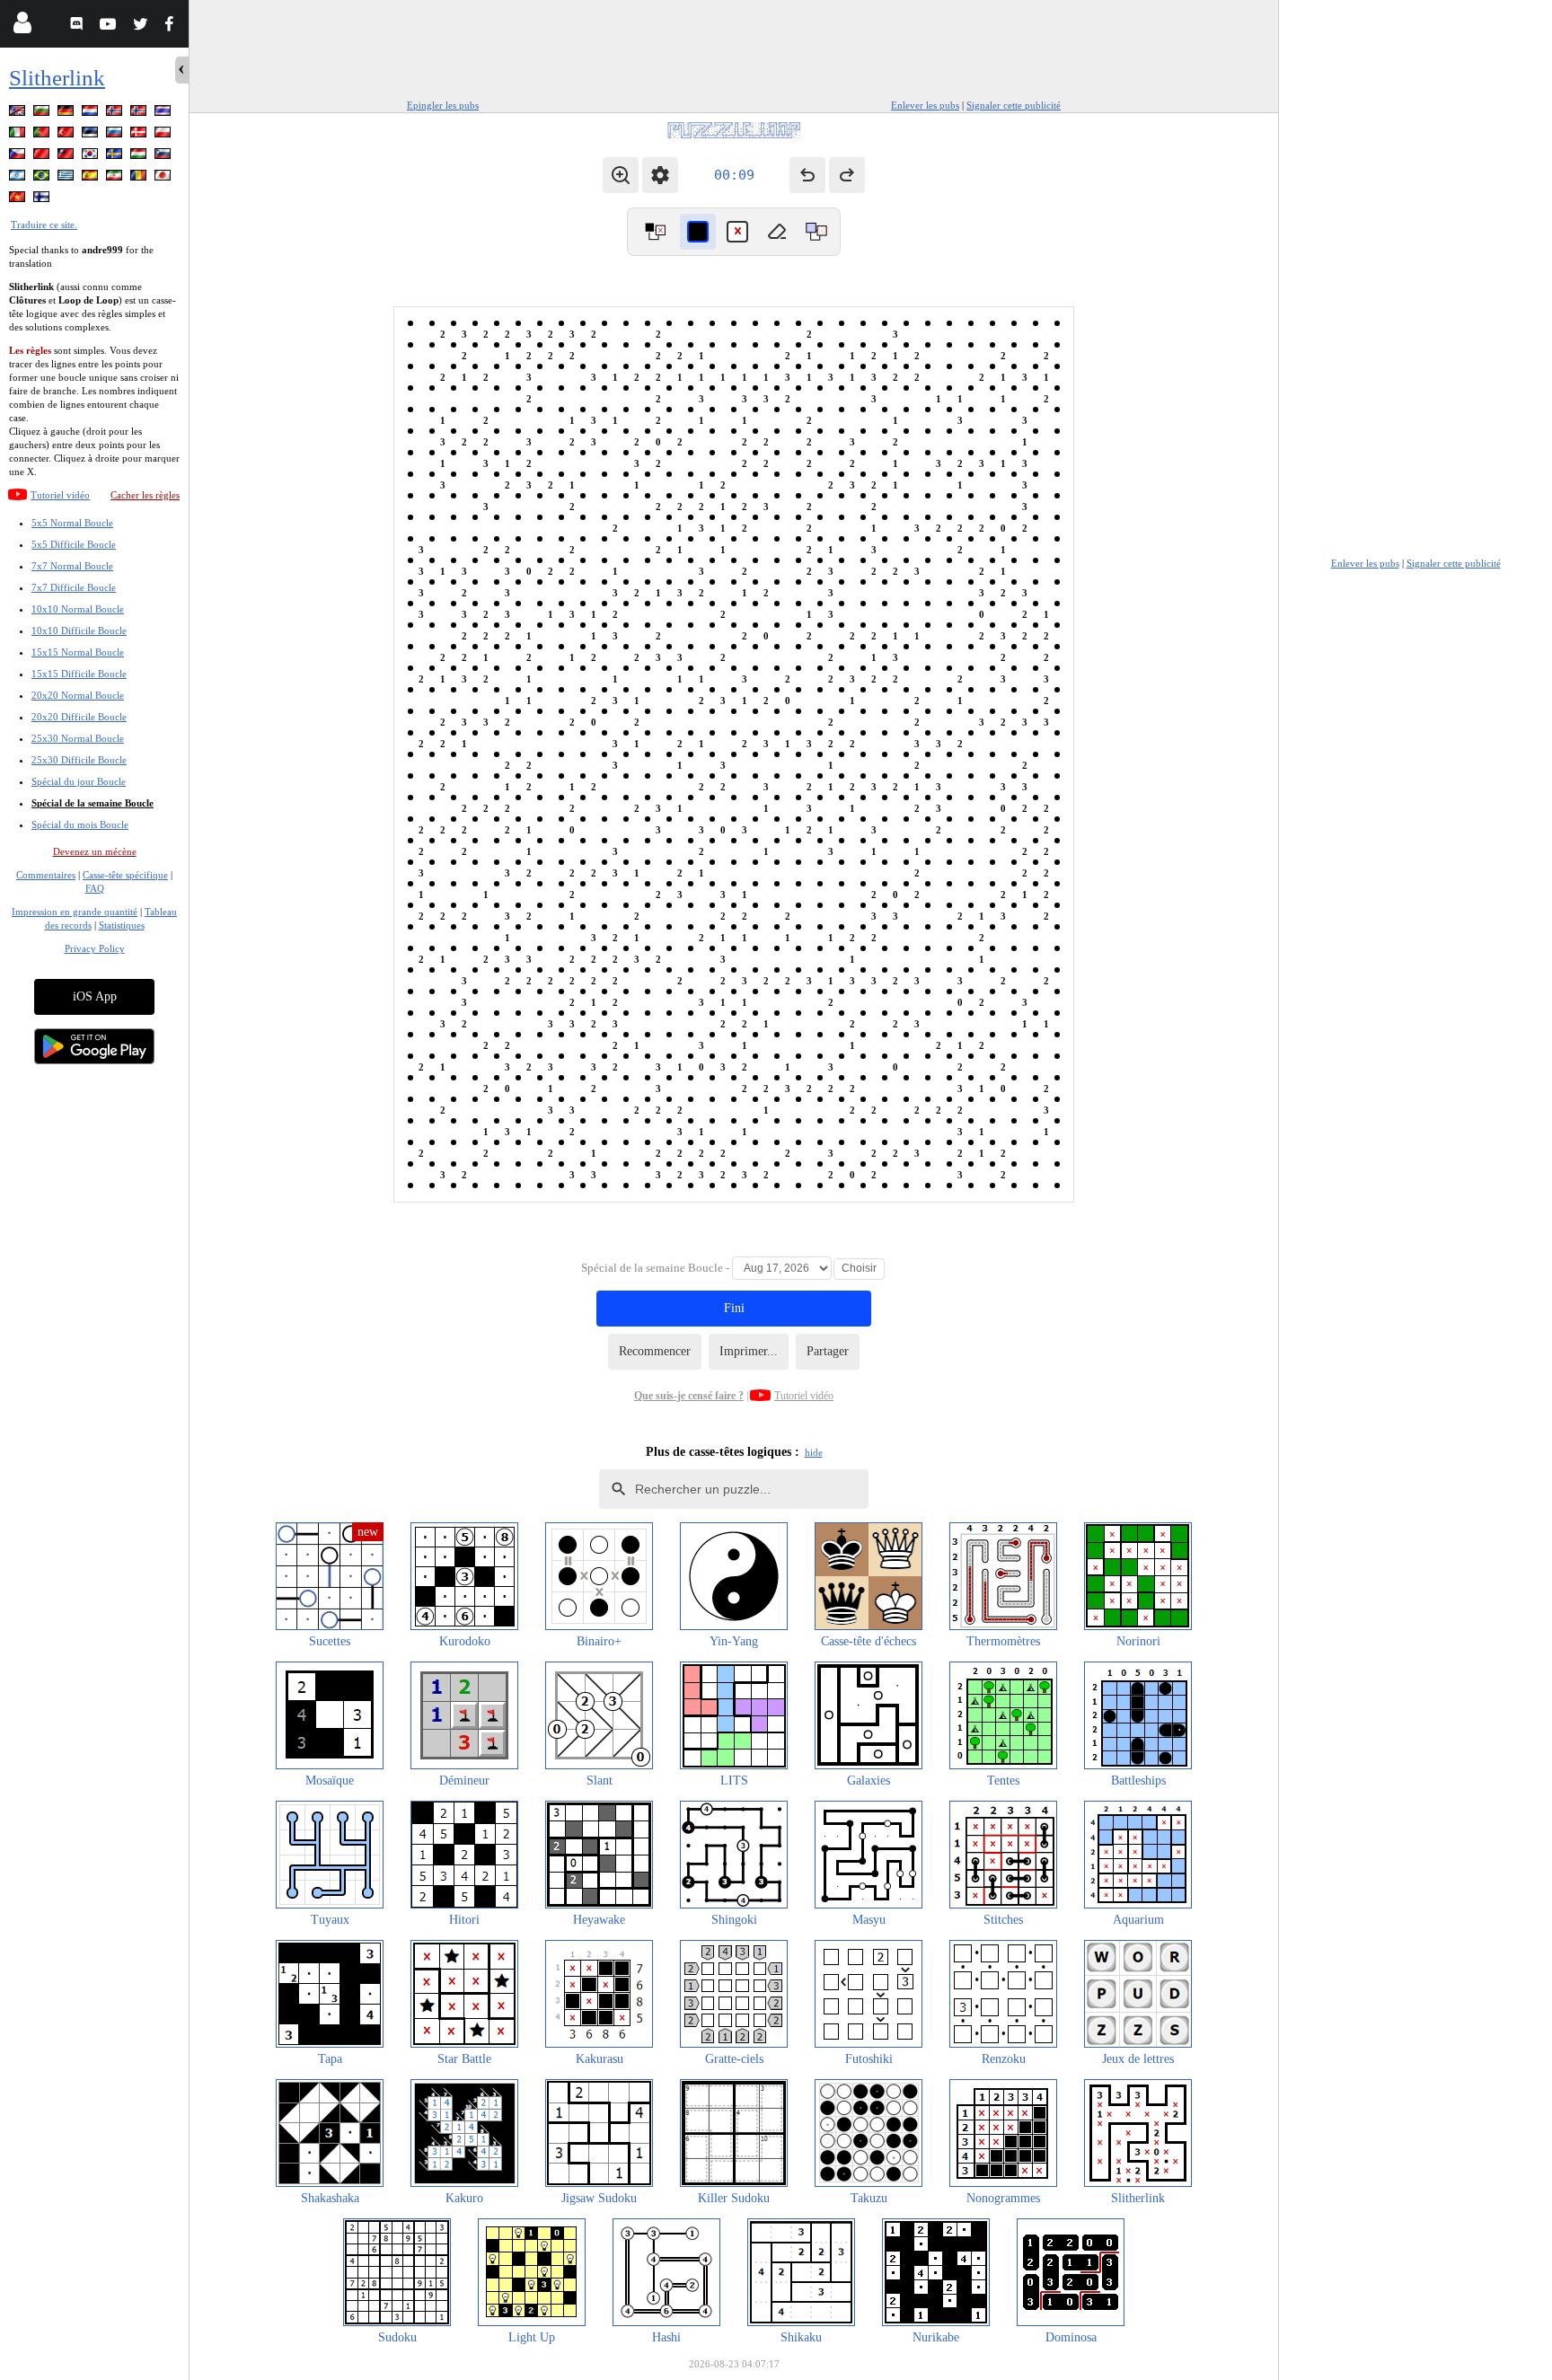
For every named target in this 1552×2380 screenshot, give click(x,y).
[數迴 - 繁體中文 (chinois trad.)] (67, 157)
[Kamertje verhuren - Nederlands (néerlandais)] (92, 114)
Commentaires (46, 875)
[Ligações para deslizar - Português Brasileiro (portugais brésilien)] (43, 178)
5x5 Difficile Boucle (74, 544)
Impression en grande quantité (75, 912)
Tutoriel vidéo (60, 495)
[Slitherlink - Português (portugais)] (43, 135)
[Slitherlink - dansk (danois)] (140, 135)
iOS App (95, 996)
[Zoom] (621, 175)
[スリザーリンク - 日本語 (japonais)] (164, 178)
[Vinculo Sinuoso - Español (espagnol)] (92, 178)
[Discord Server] (79, 26)
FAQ (95, 888)
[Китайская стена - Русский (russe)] (116, 135)
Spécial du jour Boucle (79, 781)
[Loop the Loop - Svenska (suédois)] (116, 157)
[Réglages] (660, 175)
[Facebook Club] (173, 26)
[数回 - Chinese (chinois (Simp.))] (43, 157)
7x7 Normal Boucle (72, 566)
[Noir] (698, 232)
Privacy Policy (95, 948)
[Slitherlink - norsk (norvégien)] (116, 114)
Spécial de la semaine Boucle (93, 803)
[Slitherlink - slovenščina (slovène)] (164, 157)
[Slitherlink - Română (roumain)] (140, 178)
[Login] (22, 26)
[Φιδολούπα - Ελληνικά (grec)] (67, 178)
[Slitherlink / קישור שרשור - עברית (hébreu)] (19, 178)
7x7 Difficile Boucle (74, 587)
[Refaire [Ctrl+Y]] (847, 175)
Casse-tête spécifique (125, 875)
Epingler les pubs (443, 105)
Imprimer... (749, 1351)
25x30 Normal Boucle (78, 738)
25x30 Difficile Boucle (79, 760)
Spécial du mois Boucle (80, 824)
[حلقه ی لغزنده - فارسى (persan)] (116, 178)
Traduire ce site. (44, 225)
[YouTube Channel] (110, 26)
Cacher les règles (145, 495)
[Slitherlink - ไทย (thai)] (164, 114)
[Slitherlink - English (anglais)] (19, 114)
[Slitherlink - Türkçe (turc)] (67, 135)
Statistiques (122, 925)
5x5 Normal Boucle (72, 523)
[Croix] (737, 232)
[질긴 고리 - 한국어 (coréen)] (92, 157)
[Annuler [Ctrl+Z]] (807, 175)
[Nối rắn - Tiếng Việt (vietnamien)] (19, 200)
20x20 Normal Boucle (78, 695)
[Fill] (816, 232)
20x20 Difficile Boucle (79, 717)
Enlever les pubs (925, 105)
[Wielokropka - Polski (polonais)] (164, 135)
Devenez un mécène (95, 851)
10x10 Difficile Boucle (79, 630)
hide (814, 1452)
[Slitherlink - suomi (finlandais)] (43, 200)
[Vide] (777, 232)
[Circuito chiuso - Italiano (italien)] (19, 135)
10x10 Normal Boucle (78, 609)
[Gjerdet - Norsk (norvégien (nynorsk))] (140, 114)
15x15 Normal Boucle (78, 652)
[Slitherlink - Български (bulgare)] (43, 114)
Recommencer (655, 1351)
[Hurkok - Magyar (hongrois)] (140, 157)
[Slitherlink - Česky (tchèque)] (19, 157)
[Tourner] (655, 232)
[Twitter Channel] (141, 26)
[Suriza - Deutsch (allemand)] (67, 114)
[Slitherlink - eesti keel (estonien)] (92, 135)
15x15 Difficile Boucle (79, 674)
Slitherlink (57, 78)
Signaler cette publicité (1014, 105)
